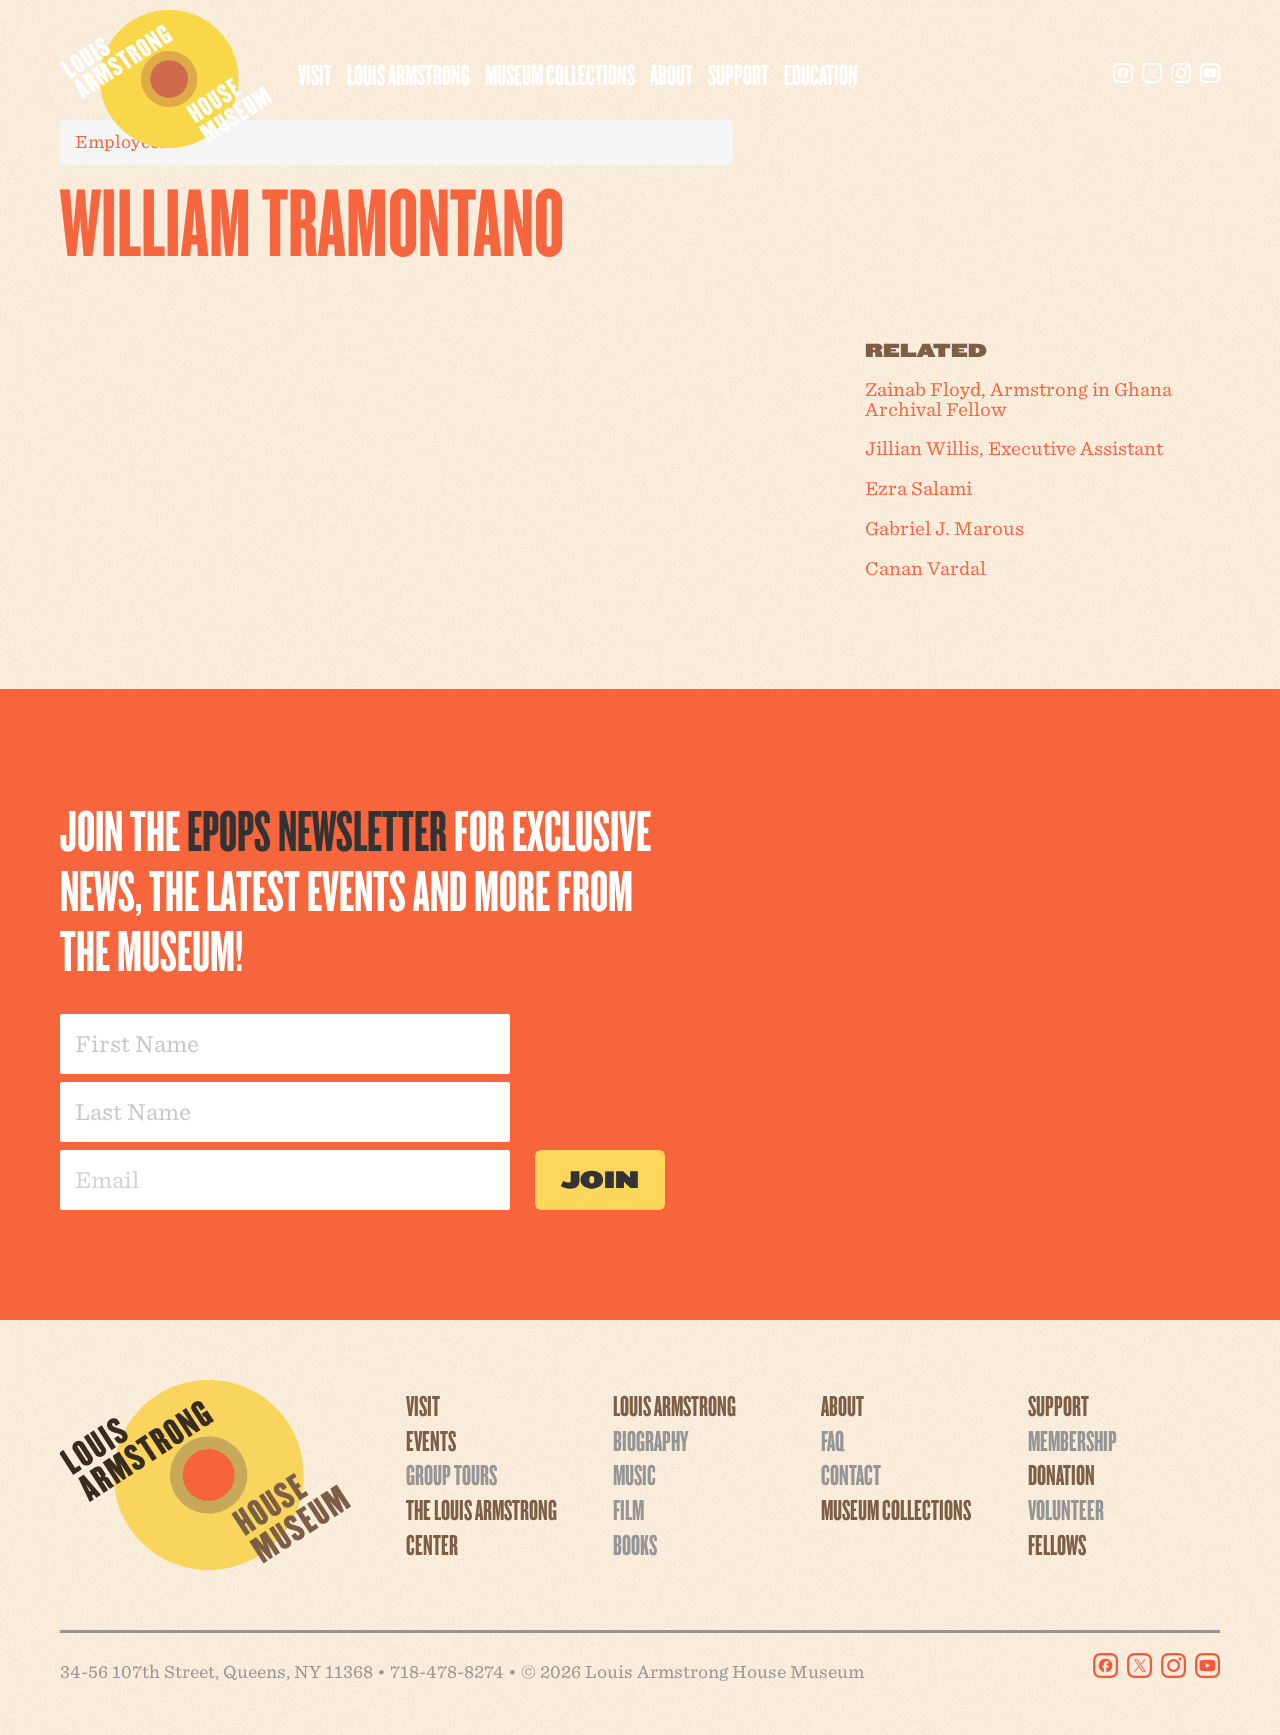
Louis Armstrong (408, 74)
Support (738, 74)
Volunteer (1066, 1509)
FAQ (832, 1440)
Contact (851, 1474)
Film (628, 1509)
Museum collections (560, 74)
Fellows (1057, 1544)
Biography (650, 1440)
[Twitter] (1152, 73)
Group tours (451, 1474)
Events (431, 1440)
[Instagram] (1181, 73)
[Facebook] (1123, 73)
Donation (1061, 1474)
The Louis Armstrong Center (481, 1526)
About (671, 74)
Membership (1072, 1440)
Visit (315, 74)
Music (634, 1474)
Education (821, 74)
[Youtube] (1210, 73)
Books (635, 1544)
